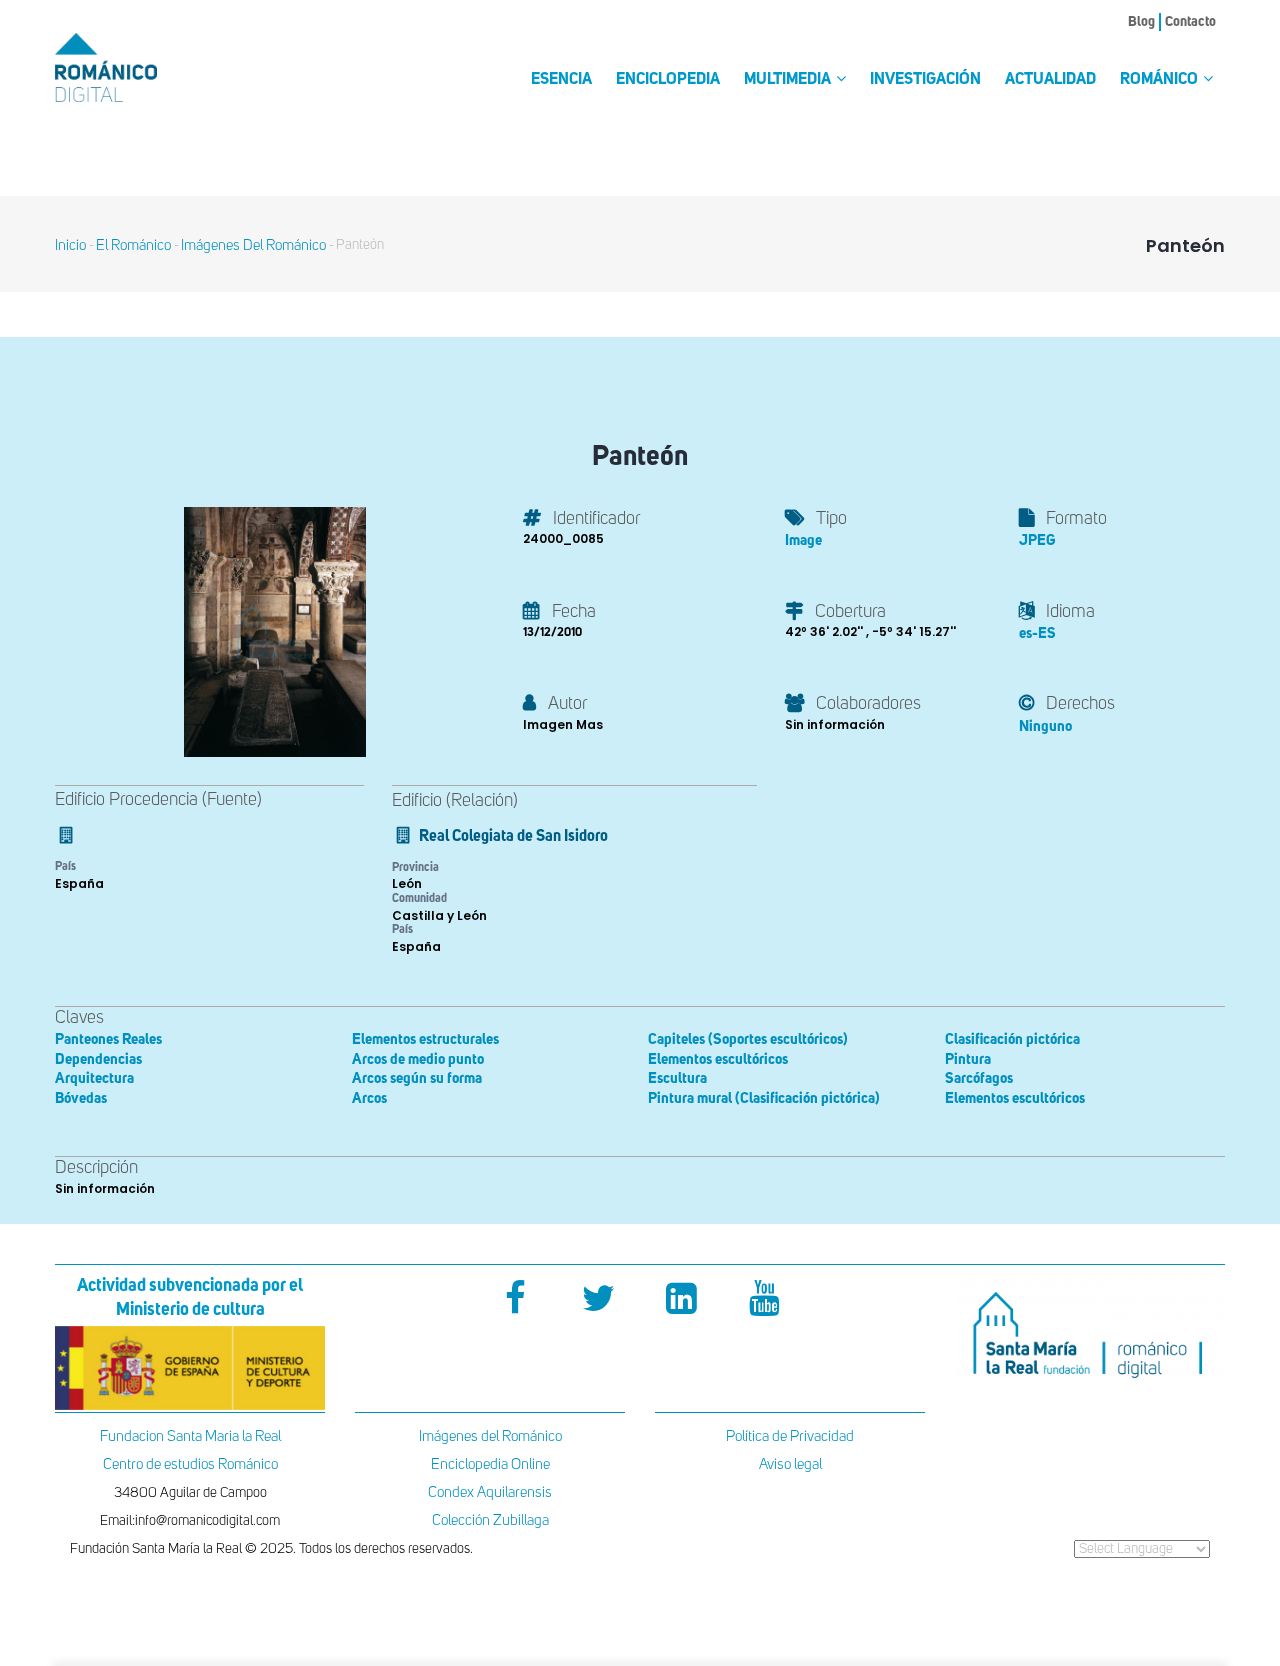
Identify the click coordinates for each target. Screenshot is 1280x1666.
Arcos (369, 1098)
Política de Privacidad (790, 1436)
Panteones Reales (108, 1039)
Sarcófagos (979, 1078)
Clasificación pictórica (1012, 1039)
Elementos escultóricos (718, 1059)
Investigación (925, 80)
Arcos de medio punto (418, 1059)
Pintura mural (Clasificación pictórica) (764, 1098)
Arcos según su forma (417, 1078)
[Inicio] (140, 67)
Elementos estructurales (425, 1039)
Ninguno (1045, 726)
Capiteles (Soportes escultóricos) (748, 1039)
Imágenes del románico (253, 245)
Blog (1141, 22)
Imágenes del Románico (490, 1436)
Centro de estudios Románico (190, 1464)
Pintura (968, 1059)
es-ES (1037, 633)
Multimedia (789, 80)
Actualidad (1050, 80)
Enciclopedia (668, 80)
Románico (1160, 80)
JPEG (1037, 540)
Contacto (1190, 22)
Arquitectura (94, 1078)
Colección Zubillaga (490, 1520)
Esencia (561, 80)
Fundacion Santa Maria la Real (190, 1436)
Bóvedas (81, 1098)
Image (803, 540)
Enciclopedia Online (490, 1464)
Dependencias (98, 1059)
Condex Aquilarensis (490, 1492)
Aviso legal (790, 1464)
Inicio (70, 245)
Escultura (677, 1078)
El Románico (133, 245)
